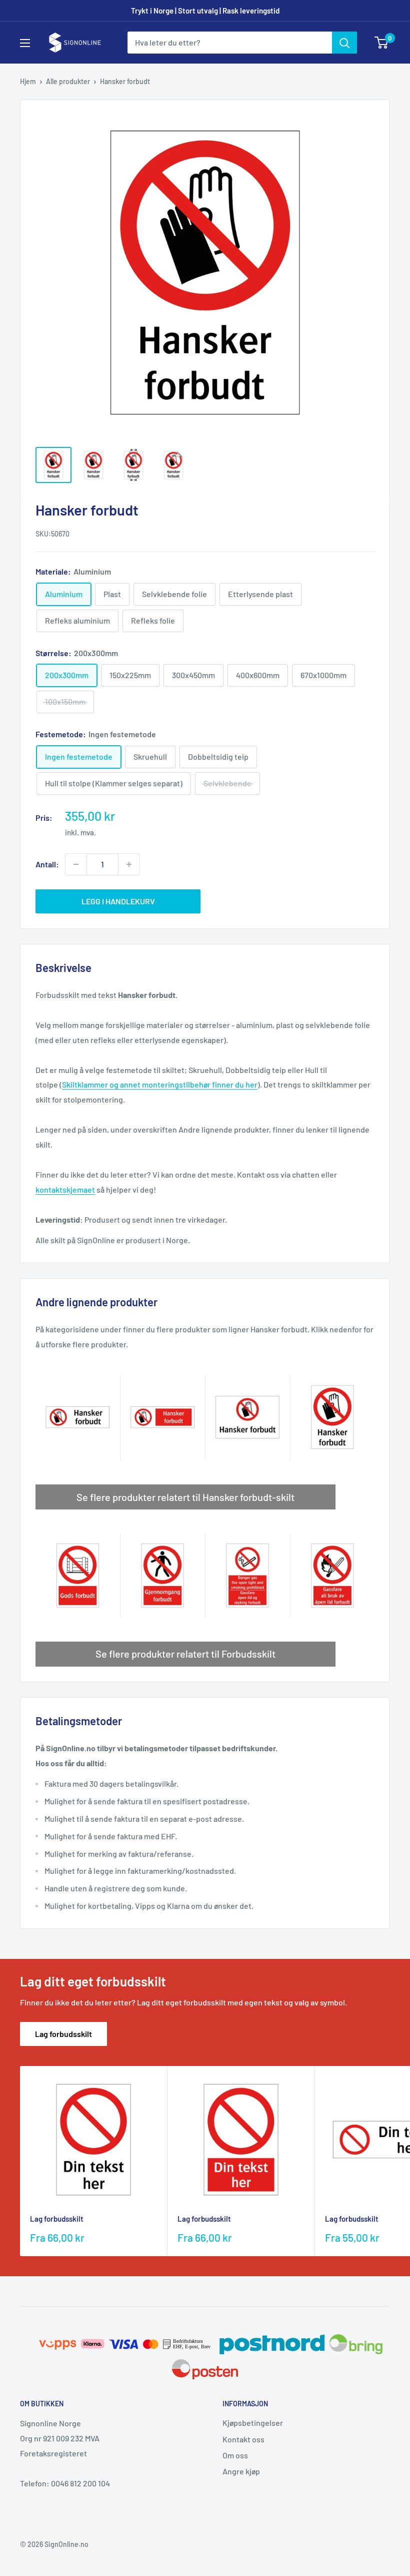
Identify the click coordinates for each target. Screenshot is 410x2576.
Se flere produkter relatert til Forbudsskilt (185, 1654)
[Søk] (344, 43)
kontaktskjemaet (65, 1189)
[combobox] (230, 43)
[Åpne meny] (25, 43)
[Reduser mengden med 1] (76, 864)
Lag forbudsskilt (63, 2034)
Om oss (235, 2455)
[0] (382, 43)
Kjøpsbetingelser (253, 2423)
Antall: (47, 864)
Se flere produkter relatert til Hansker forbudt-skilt (185, 1497)
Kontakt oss (243, 2439)
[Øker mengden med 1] (129, 864)
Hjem (28, 81)
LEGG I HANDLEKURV (118, 901)
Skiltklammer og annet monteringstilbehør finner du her (160, 1084)
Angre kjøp (241, 2471)
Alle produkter (68, 81)
